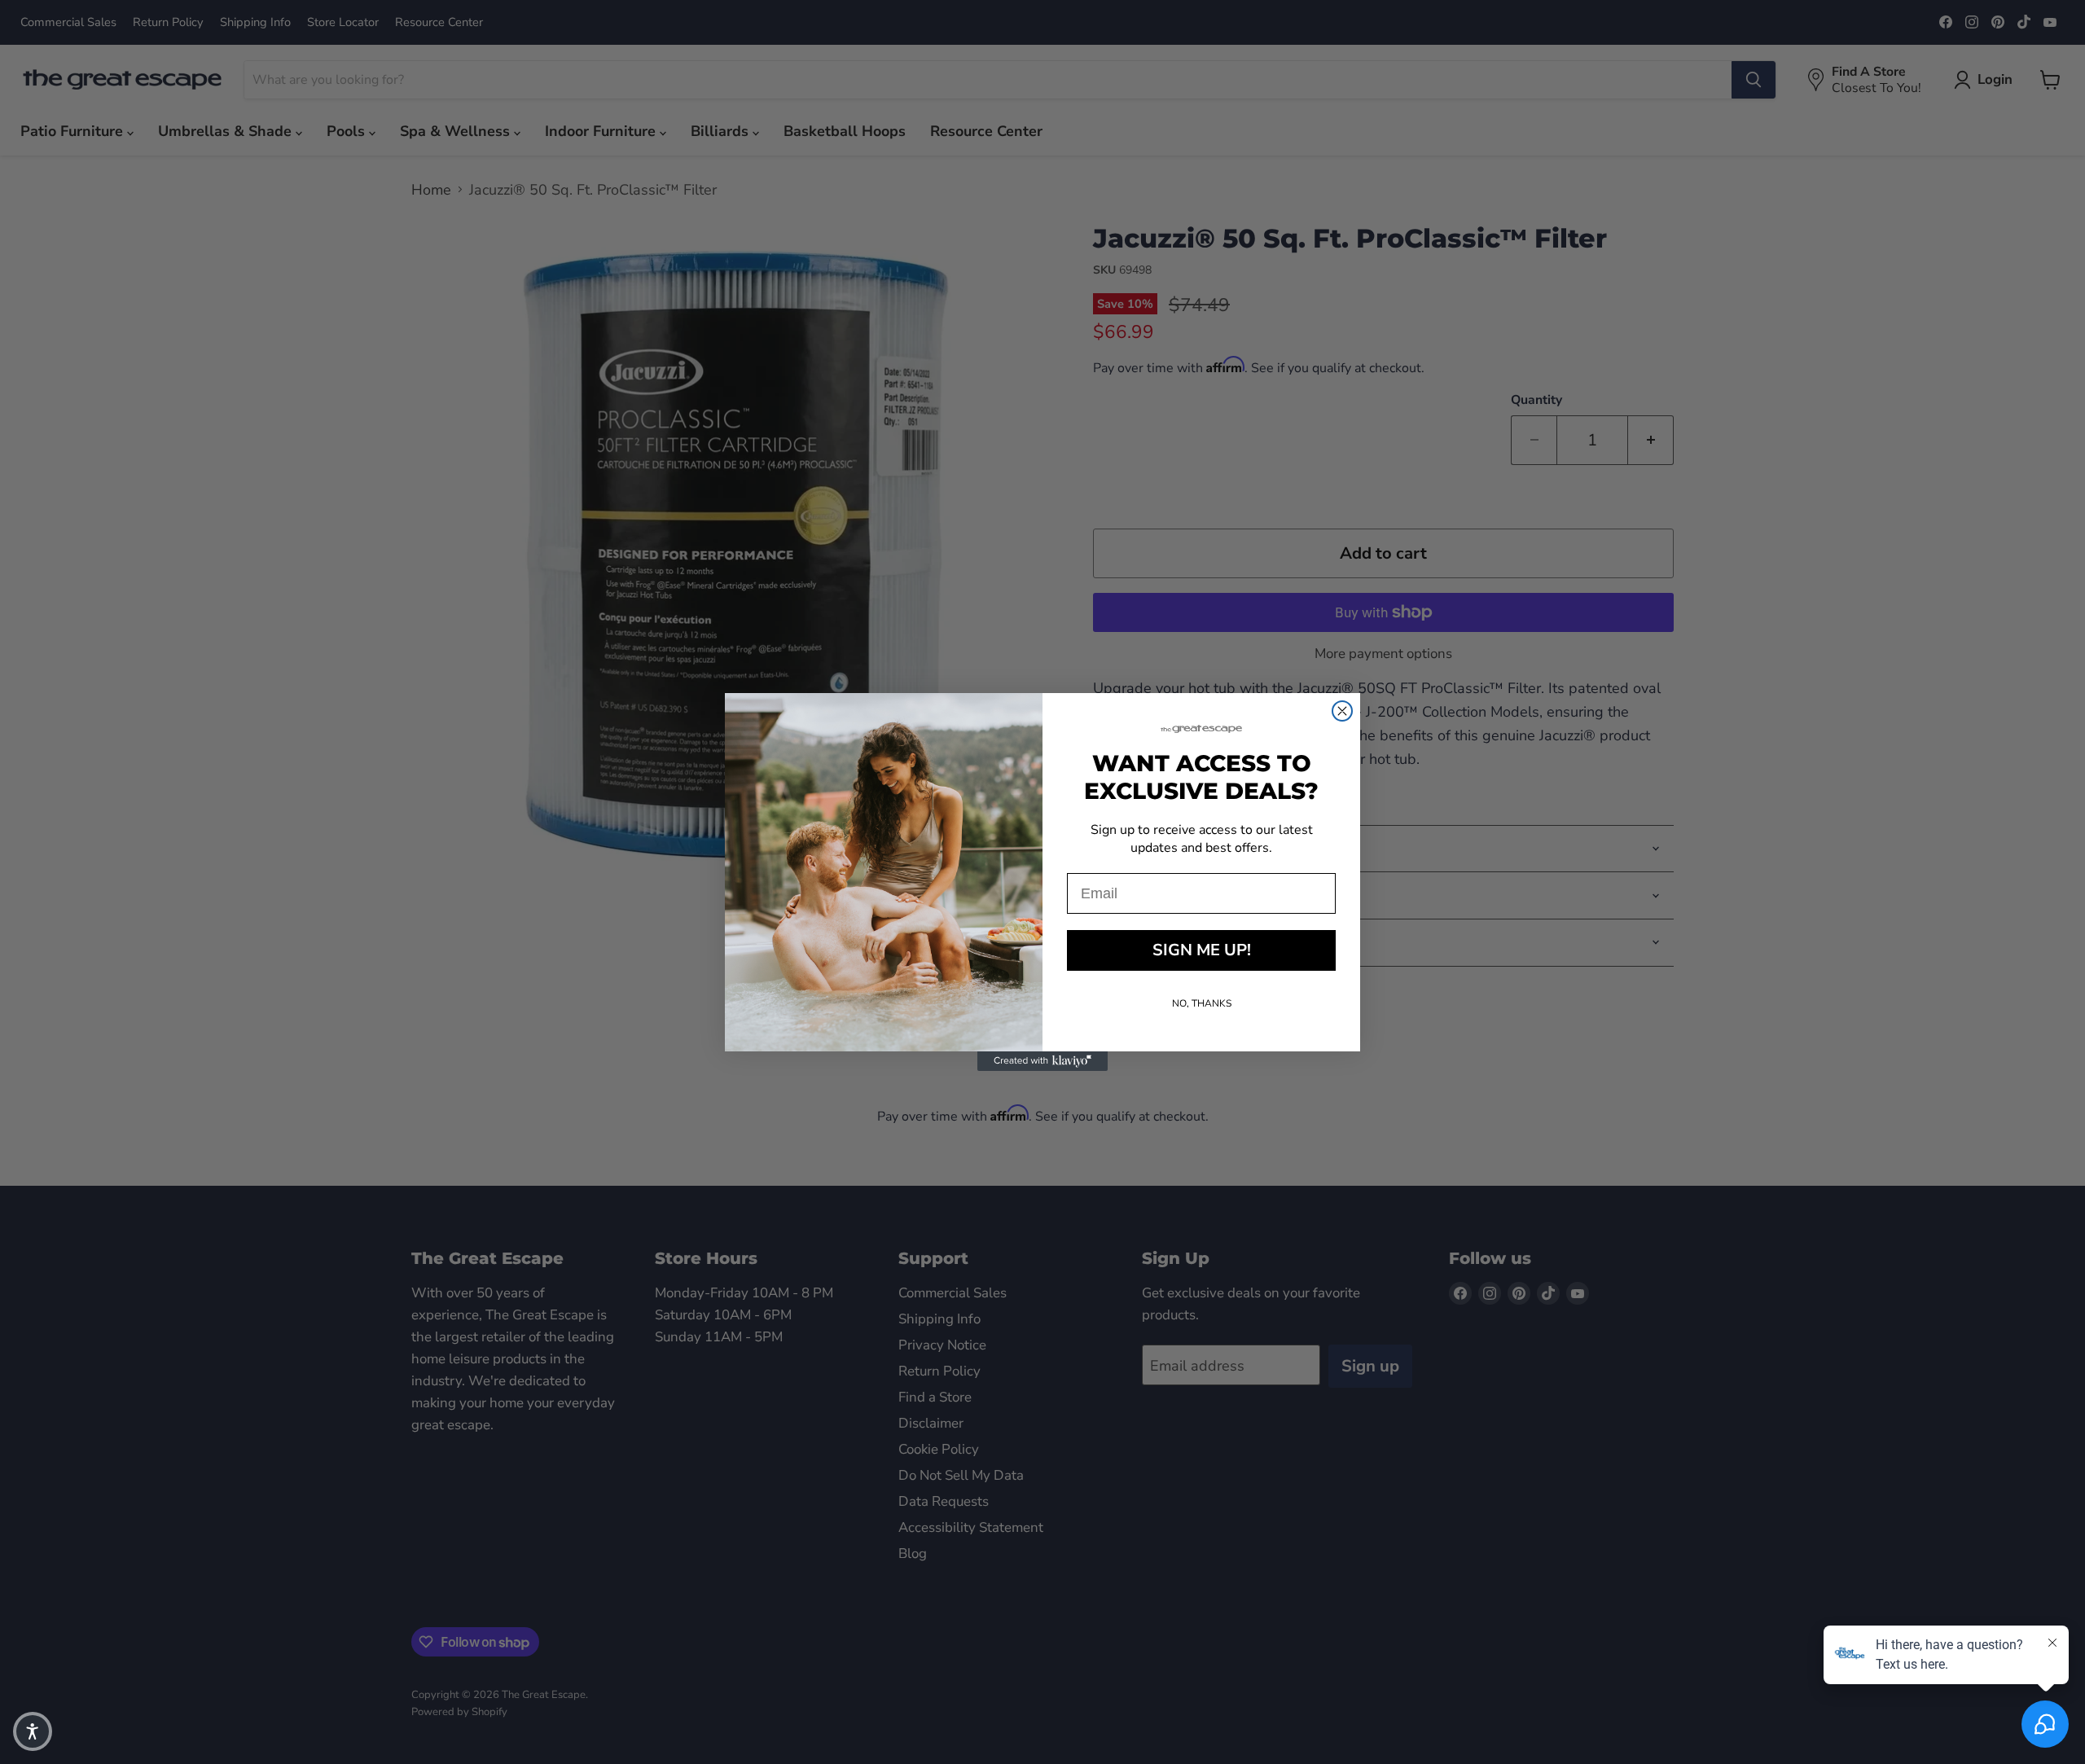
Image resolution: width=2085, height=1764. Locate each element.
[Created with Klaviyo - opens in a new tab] (1042, 1061)
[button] (33, 1731)
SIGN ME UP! (1202, 950)
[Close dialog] (1342, 711)
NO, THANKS (1202, 1003)
